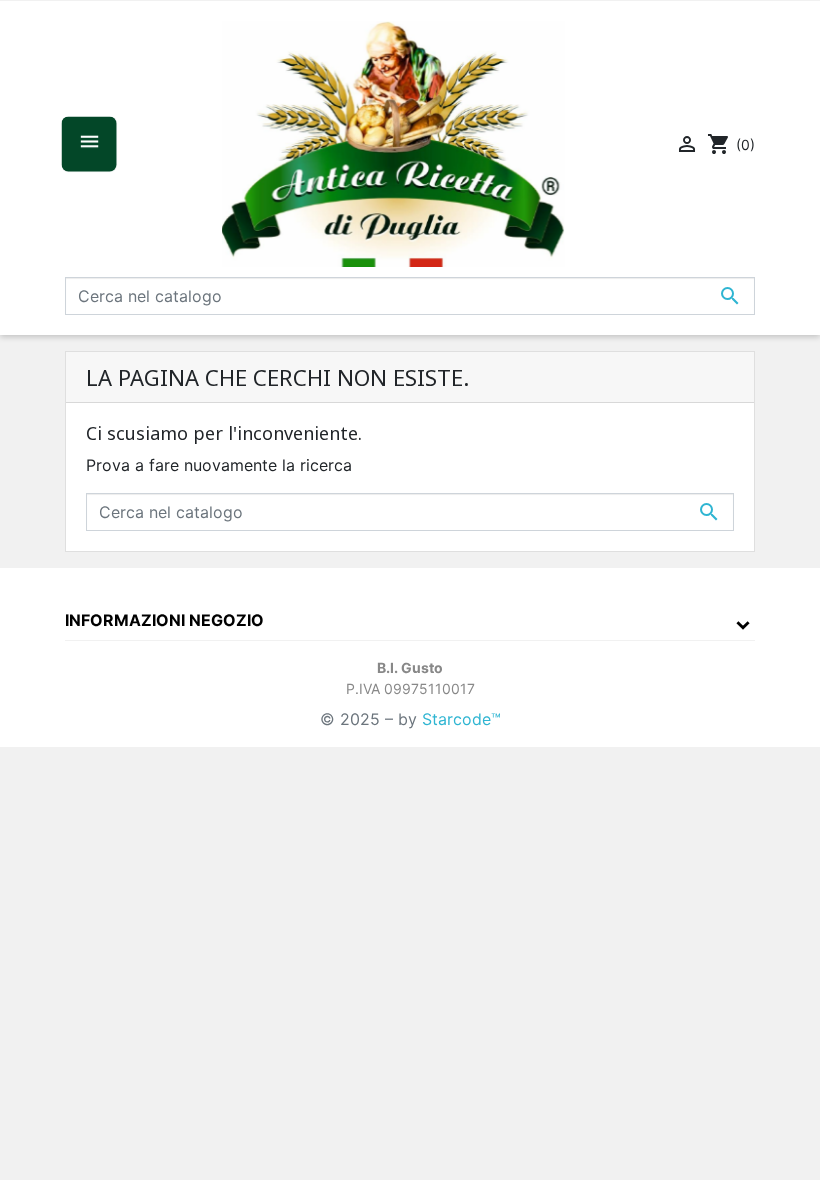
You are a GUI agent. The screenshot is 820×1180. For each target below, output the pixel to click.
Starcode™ (461, 719)
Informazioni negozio (164, 620)
